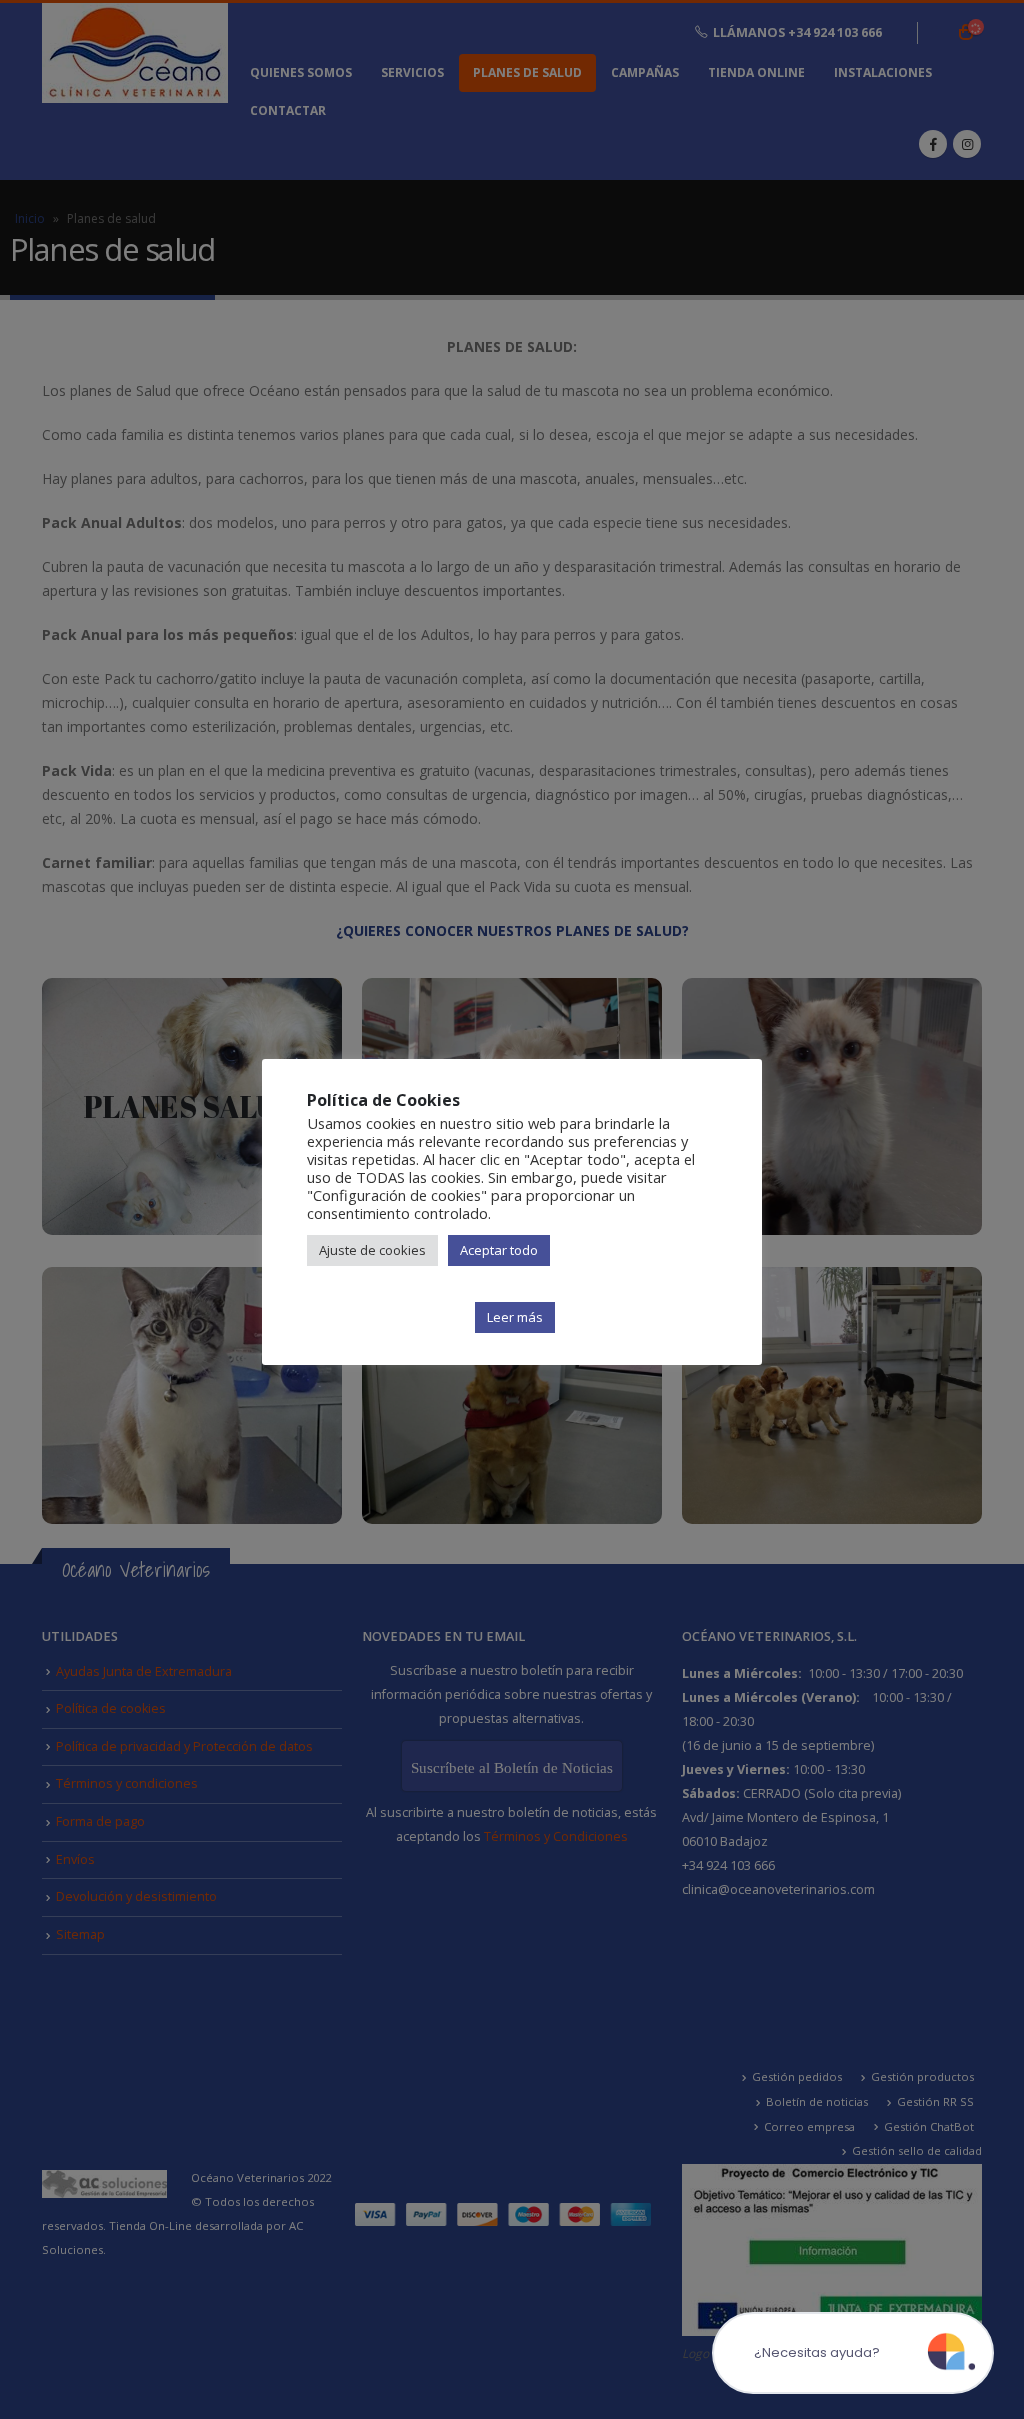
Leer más (515, 1317)
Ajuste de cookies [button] (372, 1250)
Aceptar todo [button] (499, 1250)
